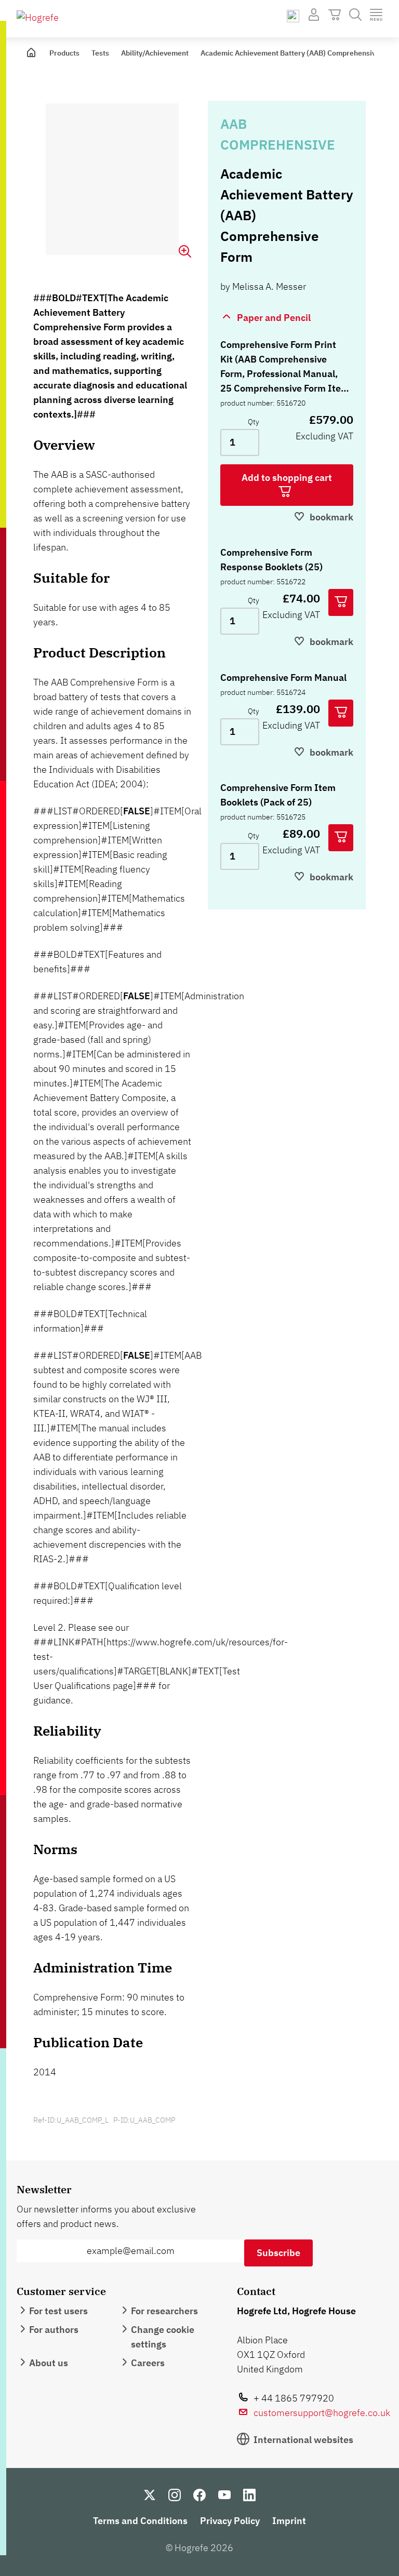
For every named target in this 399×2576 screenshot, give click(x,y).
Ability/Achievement (155, 53)
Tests (100, 53)
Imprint (289, 2521)
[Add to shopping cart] (341, 602)
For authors (54, 2330)
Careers (148, 2363)
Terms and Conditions (140, 2521)
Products (64, 53)
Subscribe (278, 2253)
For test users (58, 2311)
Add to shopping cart (287, 478)
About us (49, 2363)
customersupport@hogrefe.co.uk (322, 2413)
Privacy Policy (230, 2521)
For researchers (164, 2311)
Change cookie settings (163, 2337)
